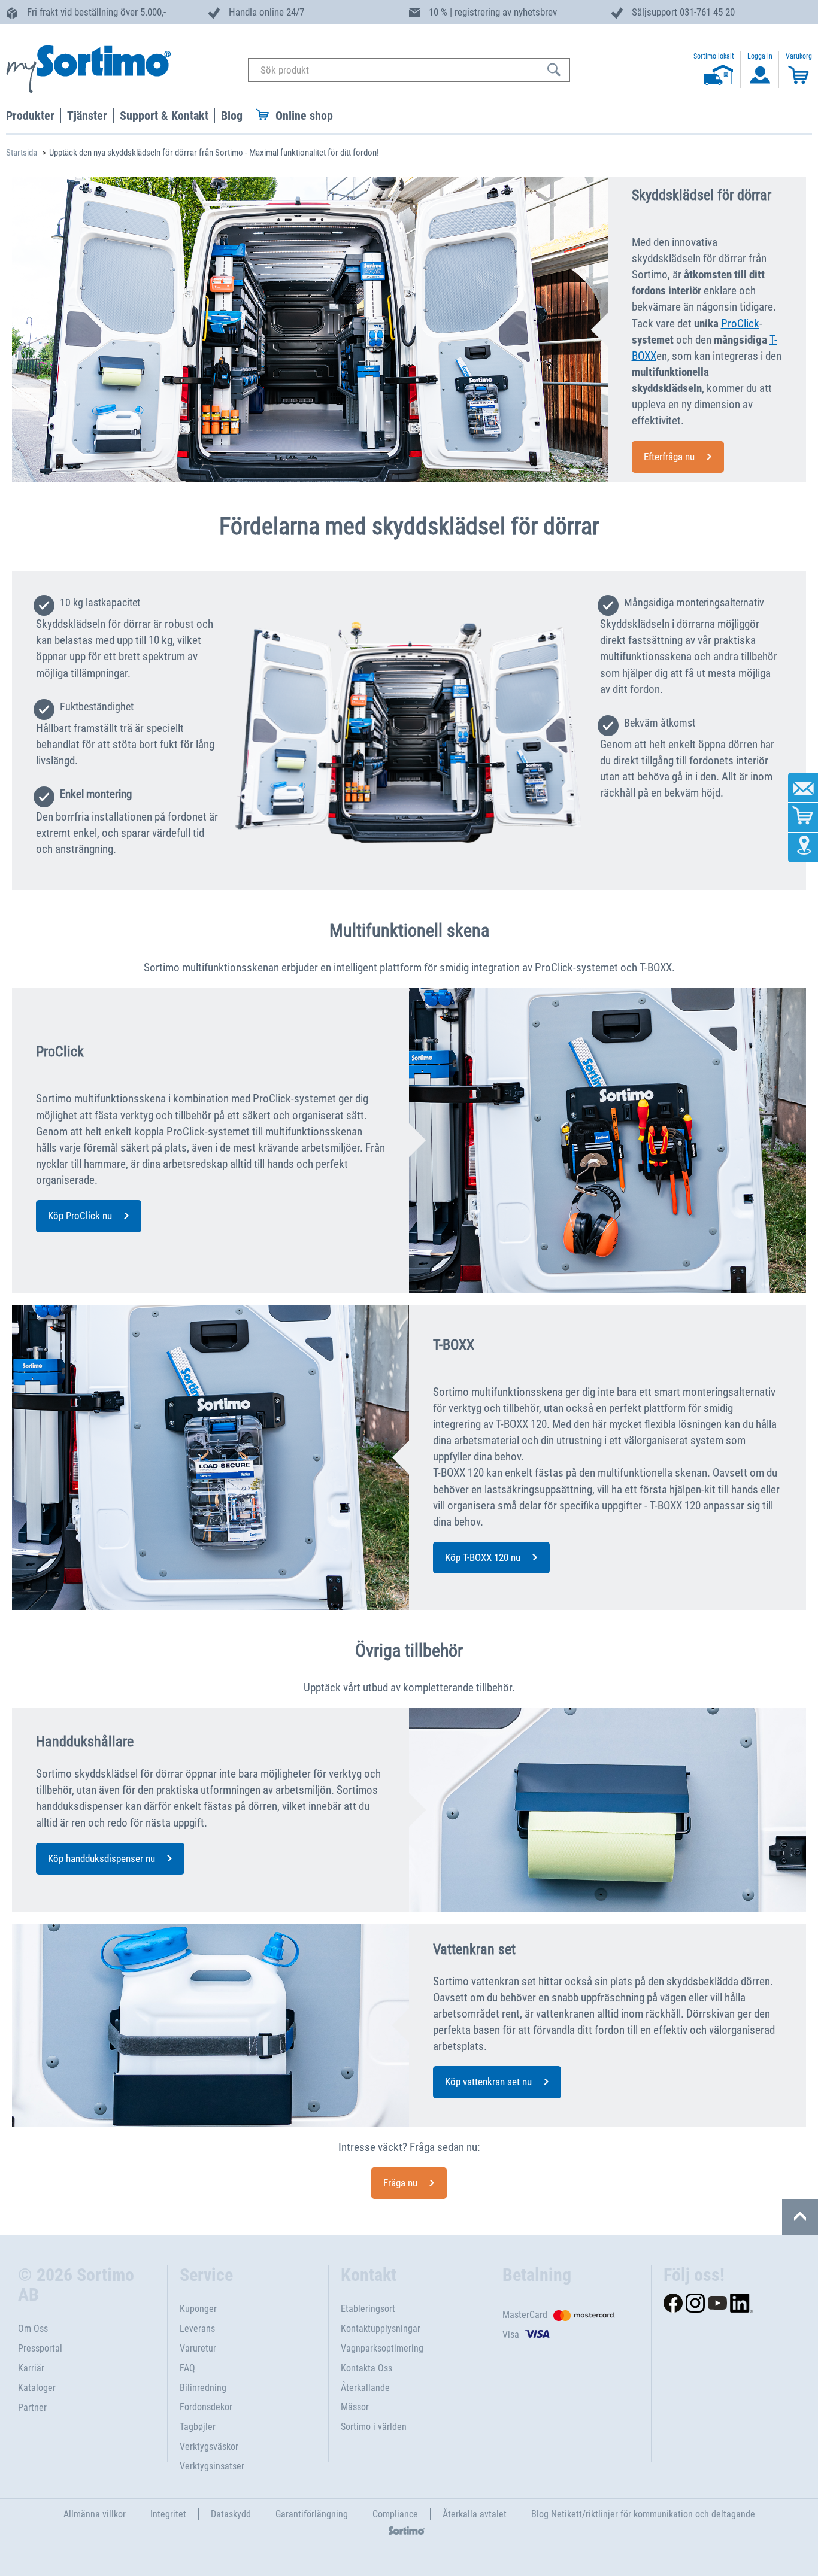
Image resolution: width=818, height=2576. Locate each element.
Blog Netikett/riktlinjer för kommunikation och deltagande (643, 2514)
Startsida (22, 153)
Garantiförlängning (312, 2514)
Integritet (168, 2514)
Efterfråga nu (669, 457)
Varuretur (198, 2348)
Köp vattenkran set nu (488, 2082)
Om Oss (33, 2329)
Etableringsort (368, 2309)
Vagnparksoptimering (382, 2348)
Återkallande (365, 2388)
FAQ (187, 2368)
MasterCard (525, 2315)
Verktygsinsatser (212, 2466)
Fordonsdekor (206, 2407)
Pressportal (40, 2348)
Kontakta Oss (366, 2368)
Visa (511, 2334)
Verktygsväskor (209, 2446)
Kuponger (198, 2309)
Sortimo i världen (374, 2427)
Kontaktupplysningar (381, 2329)
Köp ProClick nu (80, 1216)
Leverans (197, 2329)
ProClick (740, 323)
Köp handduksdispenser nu (102, 1858)
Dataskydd (231, 2514)
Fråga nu (400, 2183)
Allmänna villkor (95, 2514)
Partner (32, 2408)
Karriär (31, 2368)
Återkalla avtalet (475, 2514)
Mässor (355, 2407)
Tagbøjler (198, 2427)
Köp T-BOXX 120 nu (483, 1557)
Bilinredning (203, 2388)
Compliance (395, 2514)
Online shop (304, 116)
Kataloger (37, 2388)
